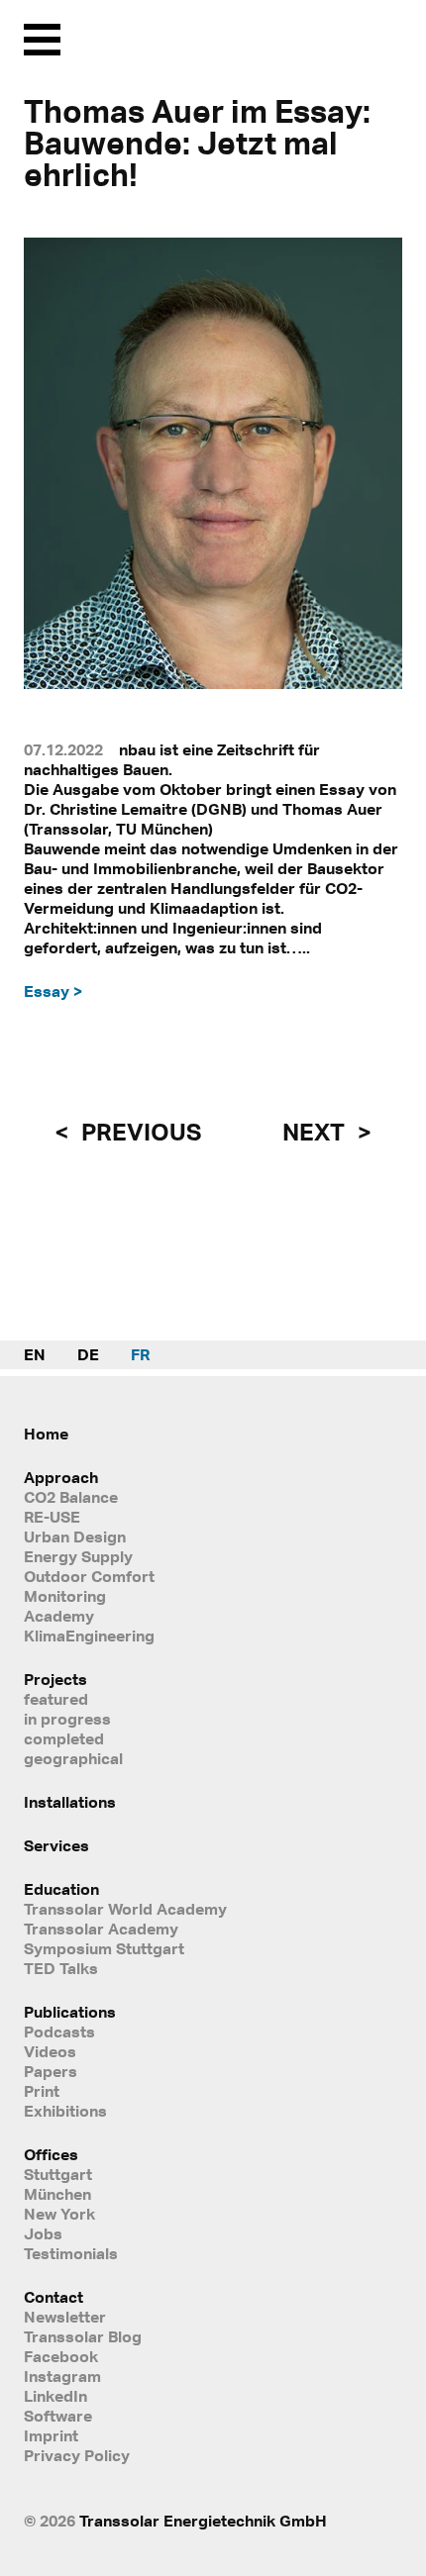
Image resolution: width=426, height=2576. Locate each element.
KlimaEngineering (89, 1635)
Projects (55, 1679)
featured (56, 1699)
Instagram (62, 2376)
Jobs (43, 2233)
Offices (51, 2154)
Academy (59, 1616)
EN (35, 1354)
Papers (51, 2071)
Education (61, 1889)
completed (64, 1738)
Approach (61, 1477)
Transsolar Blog (83, 2336)
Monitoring (65, 1596)
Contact (53, 2297)
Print (42, 2091)
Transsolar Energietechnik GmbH (203, 2521)
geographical (73, 1758)
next (316, 1132)
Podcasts (59, 2031)
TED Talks (61, 1968)
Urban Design (75, 1536)
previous (139, 1132)
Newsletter (65, 2317)
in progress (67, 1719)
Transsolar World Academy (125, 1909)
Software (58, 2416)
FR (140, 1354)
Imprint (51, 2435)
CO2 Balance (71, 1497)
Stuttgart (58, 2174)
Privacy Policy (77, 2455)
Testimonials (71, 2253)
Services (56, 1845)
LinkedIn (55, 2396)
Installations (70, 1802)
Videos (50, 2051)
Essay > (53, 991)
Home (46, 1434)
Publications (70, 2012)
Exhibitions (65, 2111)
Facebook (61, 2356)
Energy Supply (78, 1556)
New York (59, 2214)
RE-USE (52, 1517)
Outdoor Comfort (89, 1576)
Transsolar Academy (101, 1929)
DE (88, 1354)
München (57, 2194)
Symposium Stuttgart (104, 1948)
